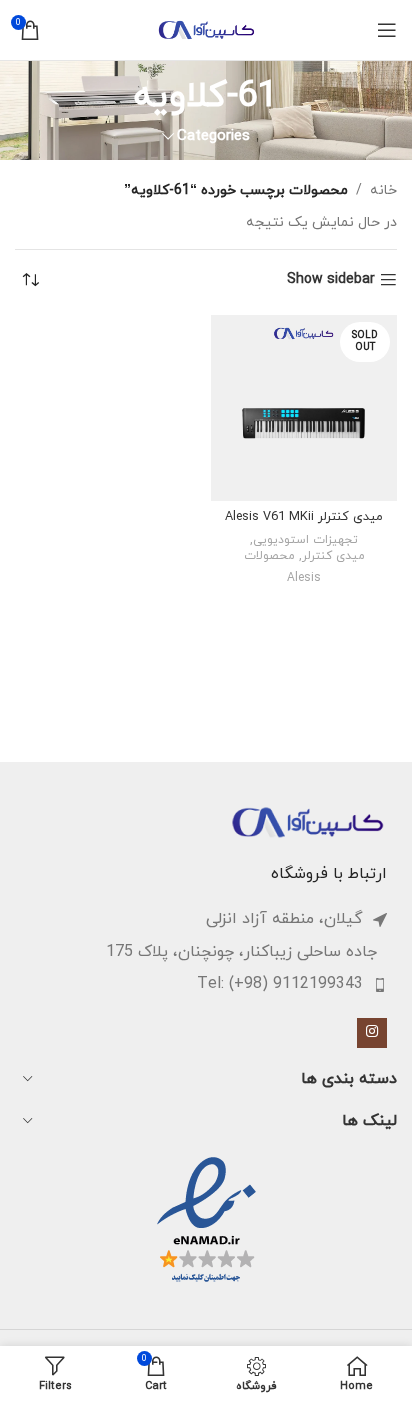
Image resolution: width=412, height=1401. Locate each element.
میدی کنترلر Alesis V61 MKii (304, 517)
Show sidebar (331, 280)
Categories (213, 136)
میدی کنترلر (333, 556)
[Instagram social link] (372, 1033)
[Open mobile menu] (387, 30)
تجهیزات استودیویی (305, 540)
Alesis (304, 578)
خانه (383, 190)
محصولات (269, 556)
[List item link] (196, 985)
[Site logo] (206, 28)
